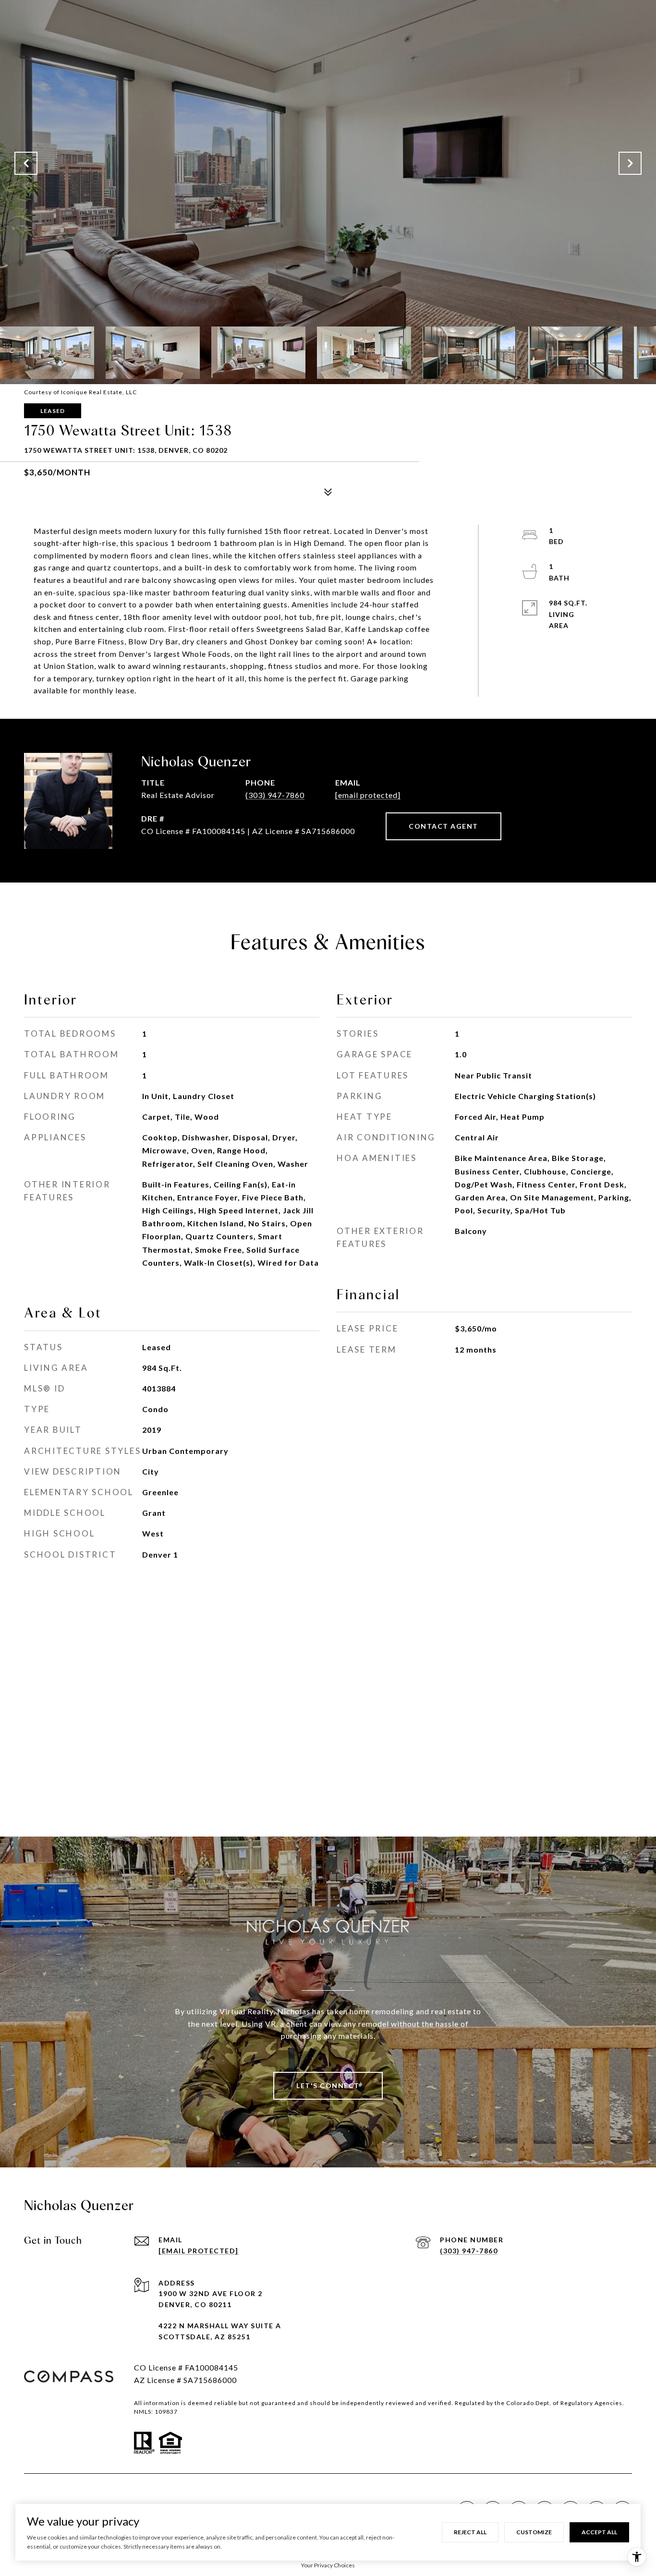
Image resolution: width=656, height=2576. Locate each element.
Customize (534, 2532)
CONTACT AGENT (443, 826)
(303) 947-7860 (275, 795)
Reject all (470, 2532)
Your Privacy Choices (328, 2565)
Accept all (599, 2532)
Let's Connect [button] (328, 2086)
